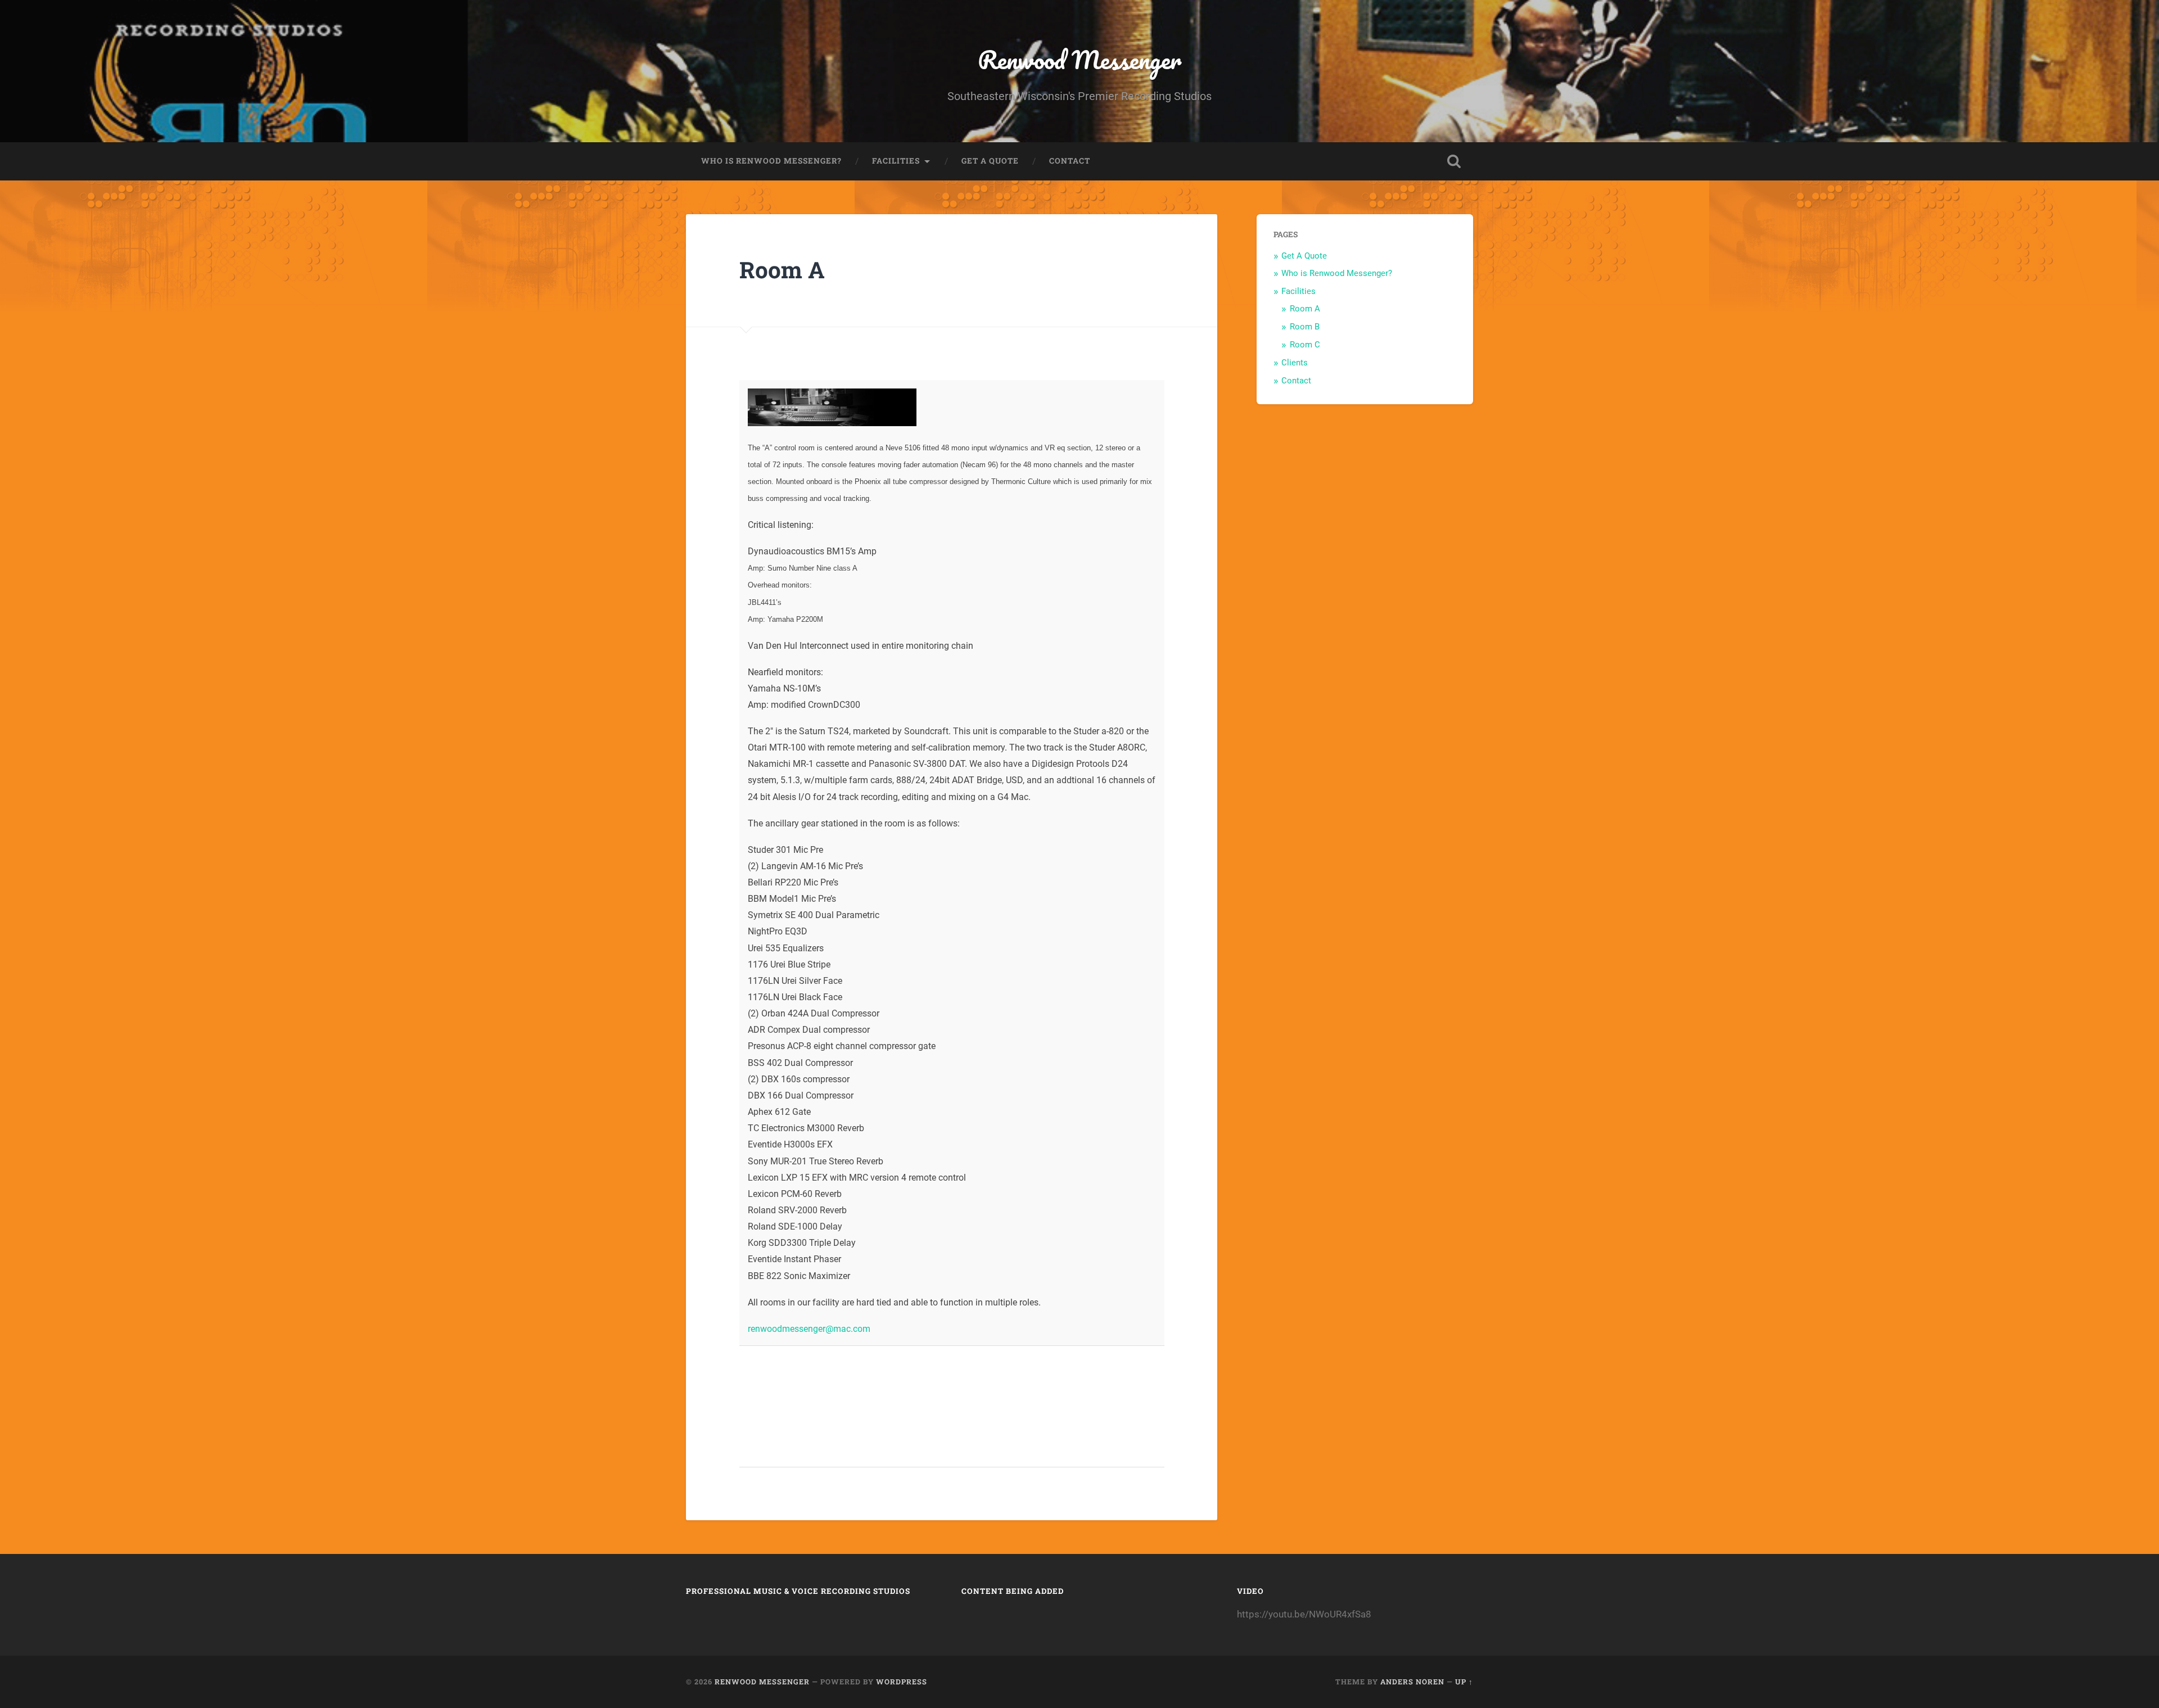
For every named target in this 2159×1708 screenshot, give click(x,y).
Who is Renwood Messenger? (771, 161)
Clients (1295, 363)
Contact (1070, 161)
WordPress (902, 1682)
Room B (1305, 327)
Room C (1305, 345)
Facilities (896, 161)
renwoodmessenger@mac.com (809, 1329)
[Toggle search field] (1454, 161)
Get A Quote (990, 161)
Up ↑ (1464, 1682)
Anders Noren (1412, 1682)
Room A (1305, 309)
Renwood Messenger (1079, 59)
